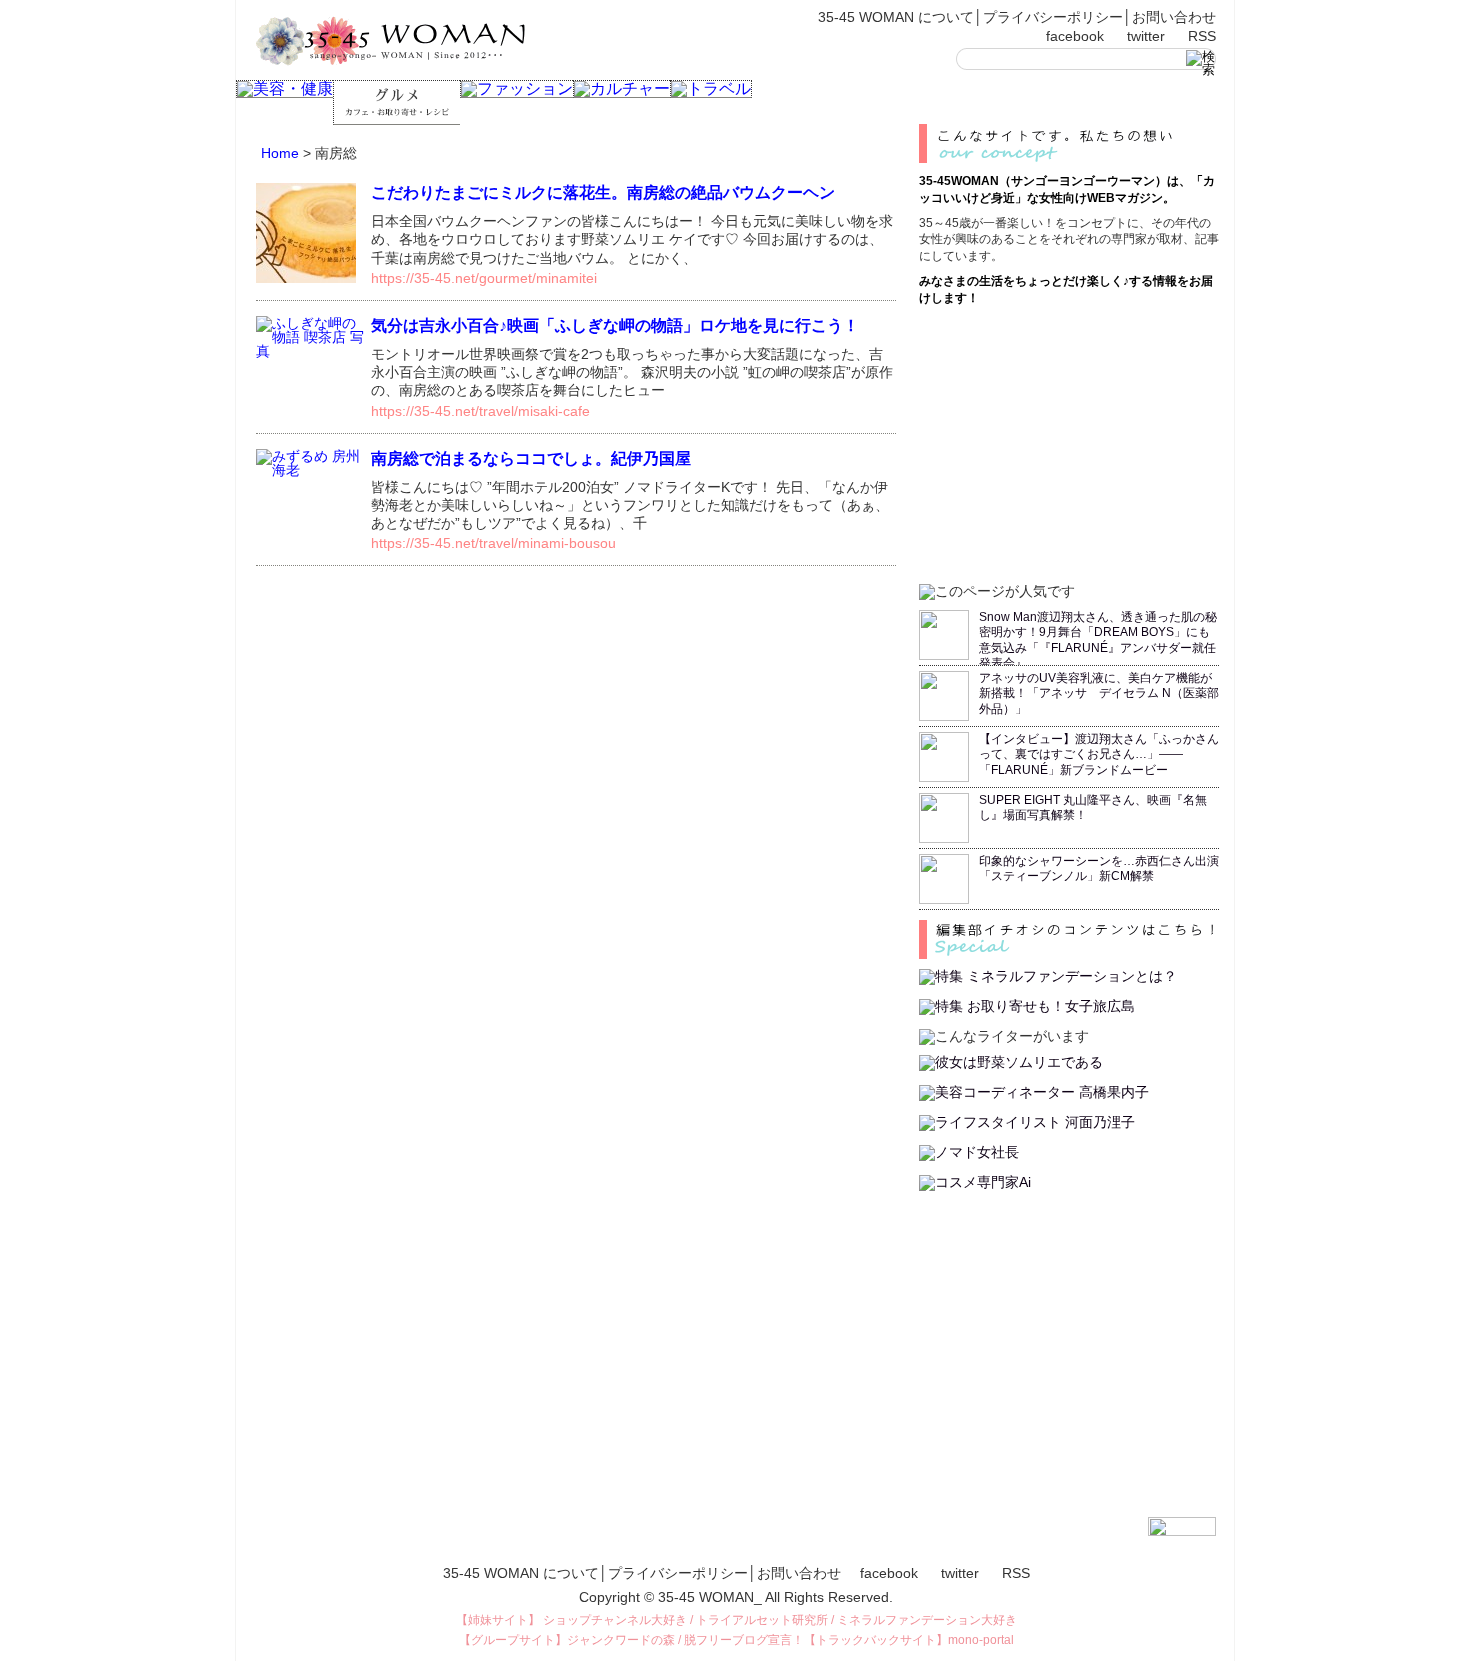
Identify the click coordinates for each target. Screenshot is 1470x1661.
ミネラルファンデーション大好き (927, 1620)
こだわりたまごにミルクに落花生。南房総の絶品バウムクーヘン (603, 192)
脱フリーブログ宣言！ (744, 1640)
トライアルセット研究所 (762, 1620)
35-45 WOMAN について (896, 17)
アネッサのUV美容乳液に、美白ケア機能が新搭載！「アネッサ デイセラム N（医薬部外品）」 (1099, 693)
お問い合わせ (1174, 17)
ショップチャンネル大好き (615, 1620)
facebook (1075, 36)
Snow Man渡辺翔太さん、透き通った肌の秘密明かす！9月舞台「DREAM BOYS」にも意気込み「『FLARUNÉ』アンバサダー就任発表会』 (1098, 640)
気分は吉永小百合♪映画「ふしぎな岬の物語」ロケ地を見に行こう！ (615, 325)
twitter (1146, 36)
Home (280, 153)
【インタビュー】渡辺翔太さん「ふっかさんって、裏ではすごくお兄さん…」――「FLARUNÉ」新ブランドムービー (1099, 754)
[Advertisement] (1069, 442)
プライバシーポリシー (1053, 17)
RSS (1202, 36)
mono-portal (981, 1640)
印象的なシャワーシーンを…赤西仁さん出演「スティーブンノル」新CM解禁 (1099, 869)
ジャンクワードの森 (621, 1640)
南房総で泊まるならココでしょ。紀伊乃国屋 (531, 458)
